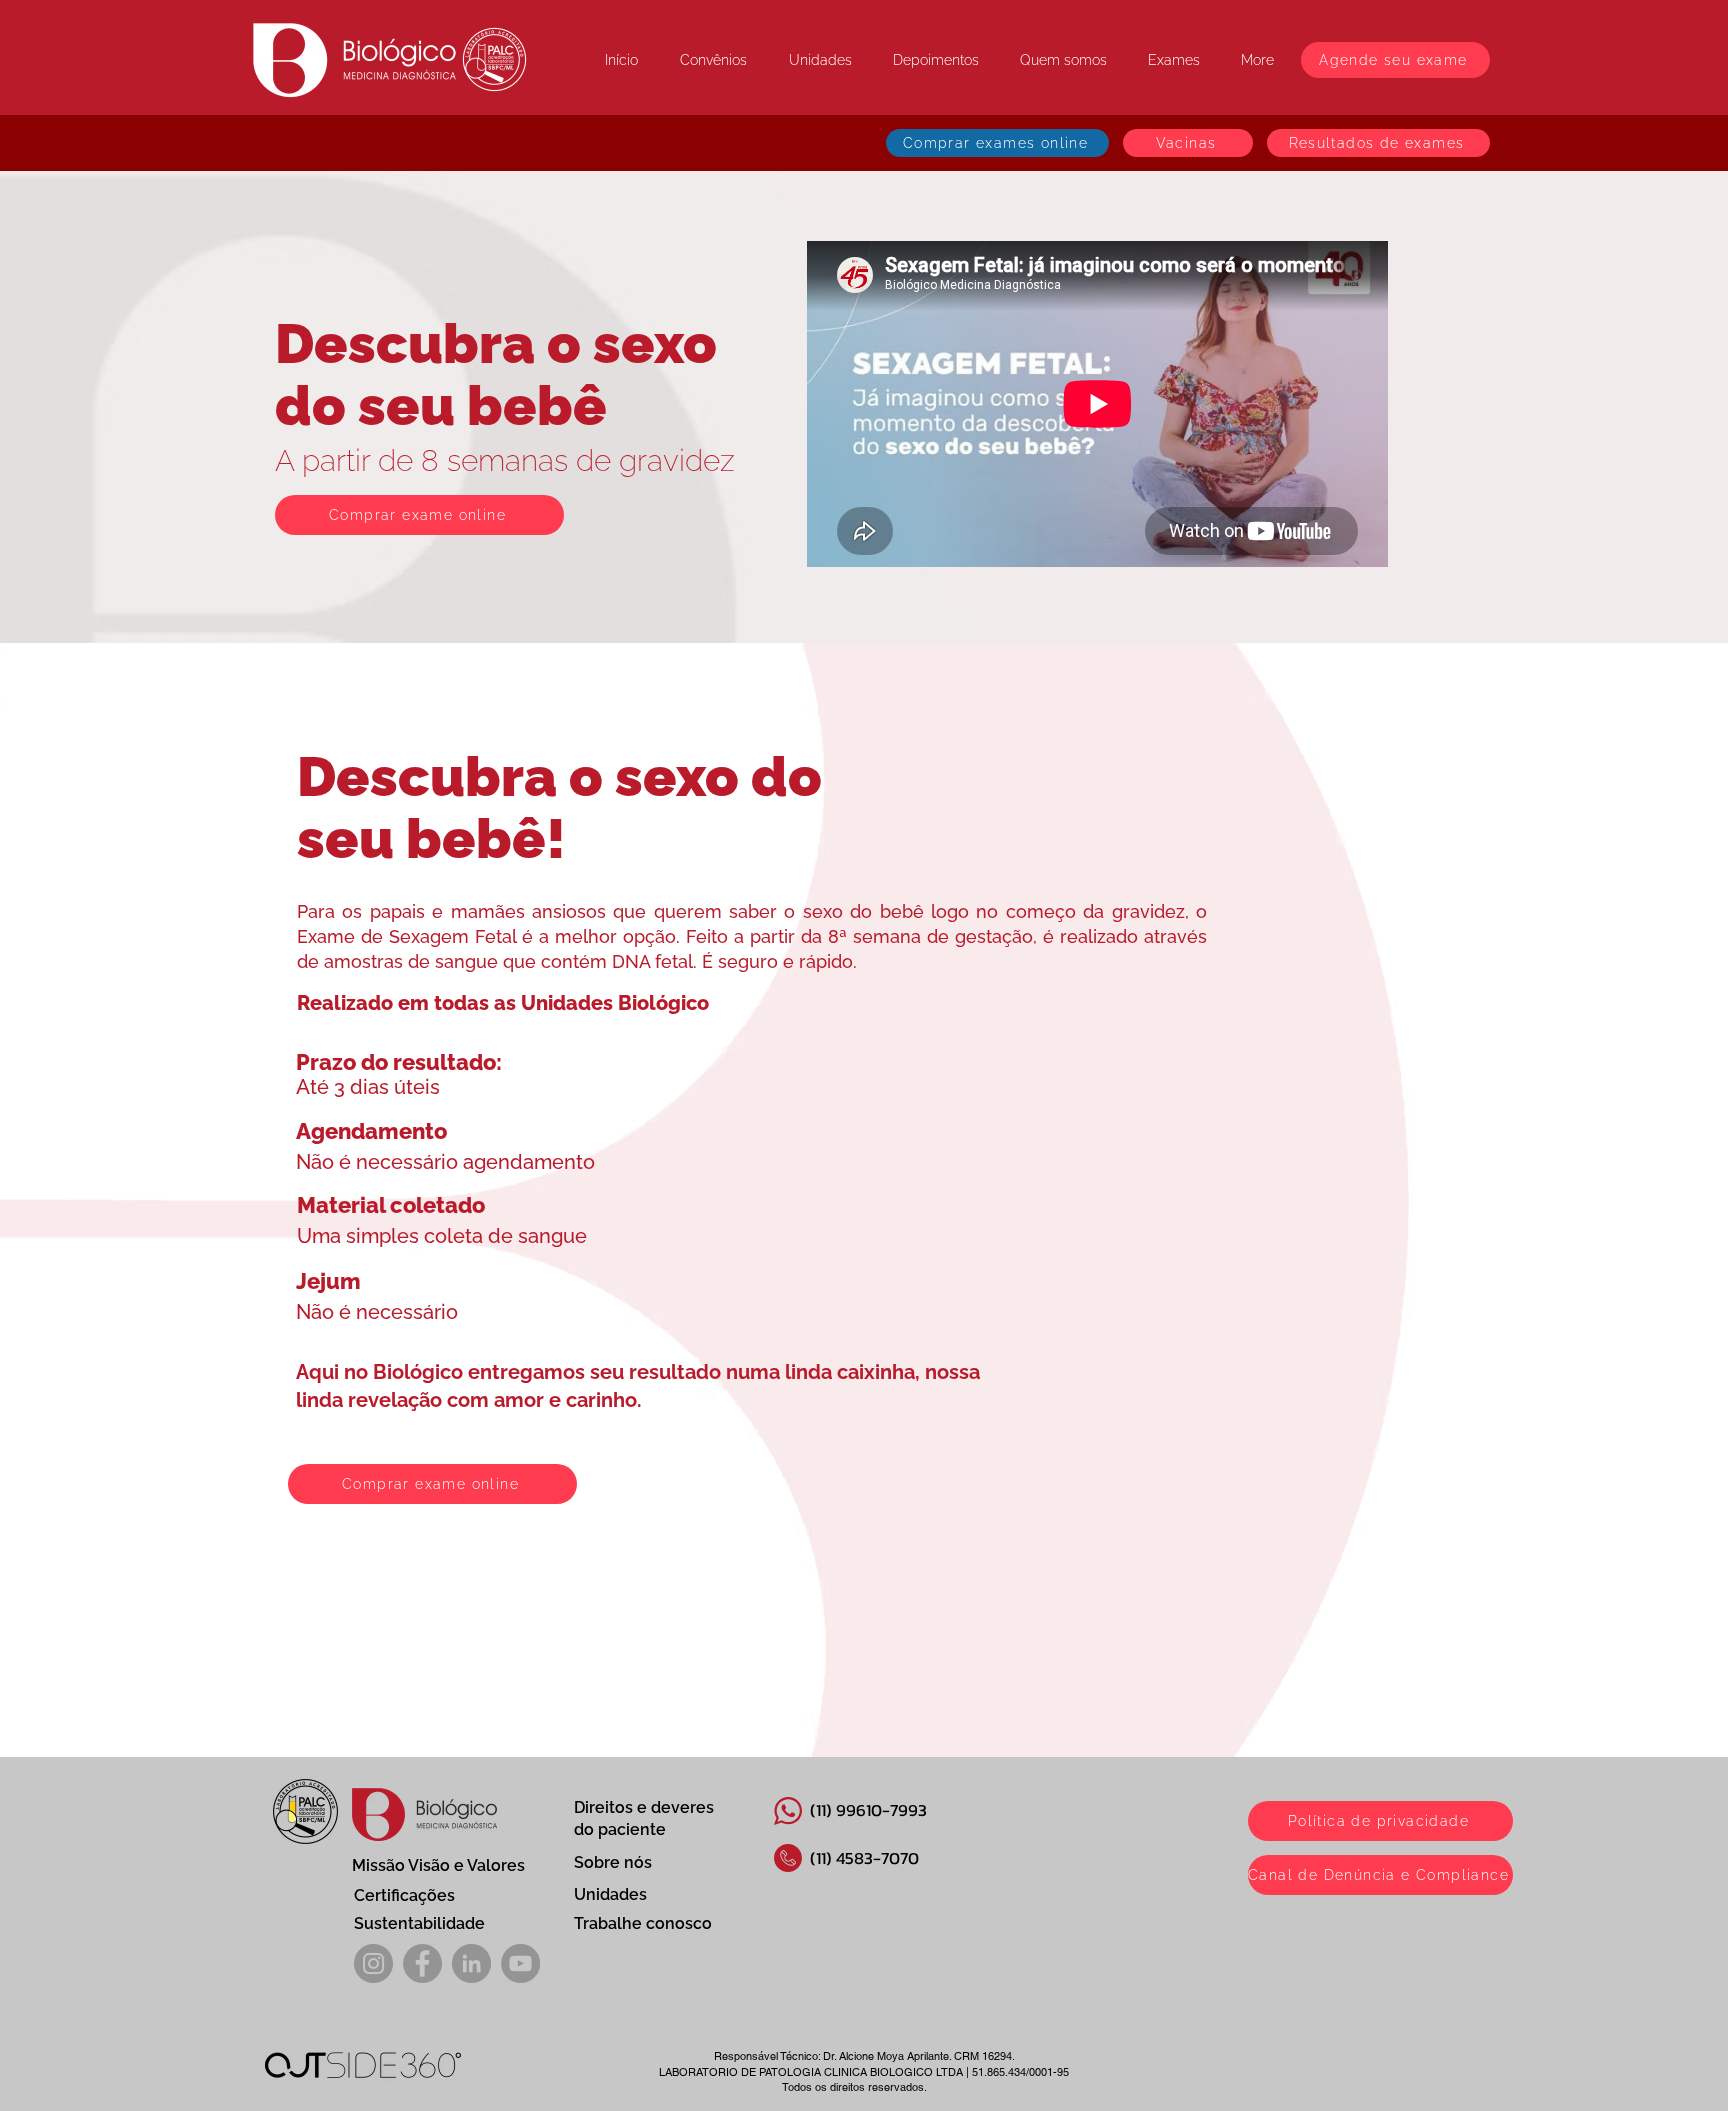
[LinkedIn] (471, 1963)
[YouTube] (520, 1963)
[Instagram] (373, 1963)
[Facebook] (422, 1963)
